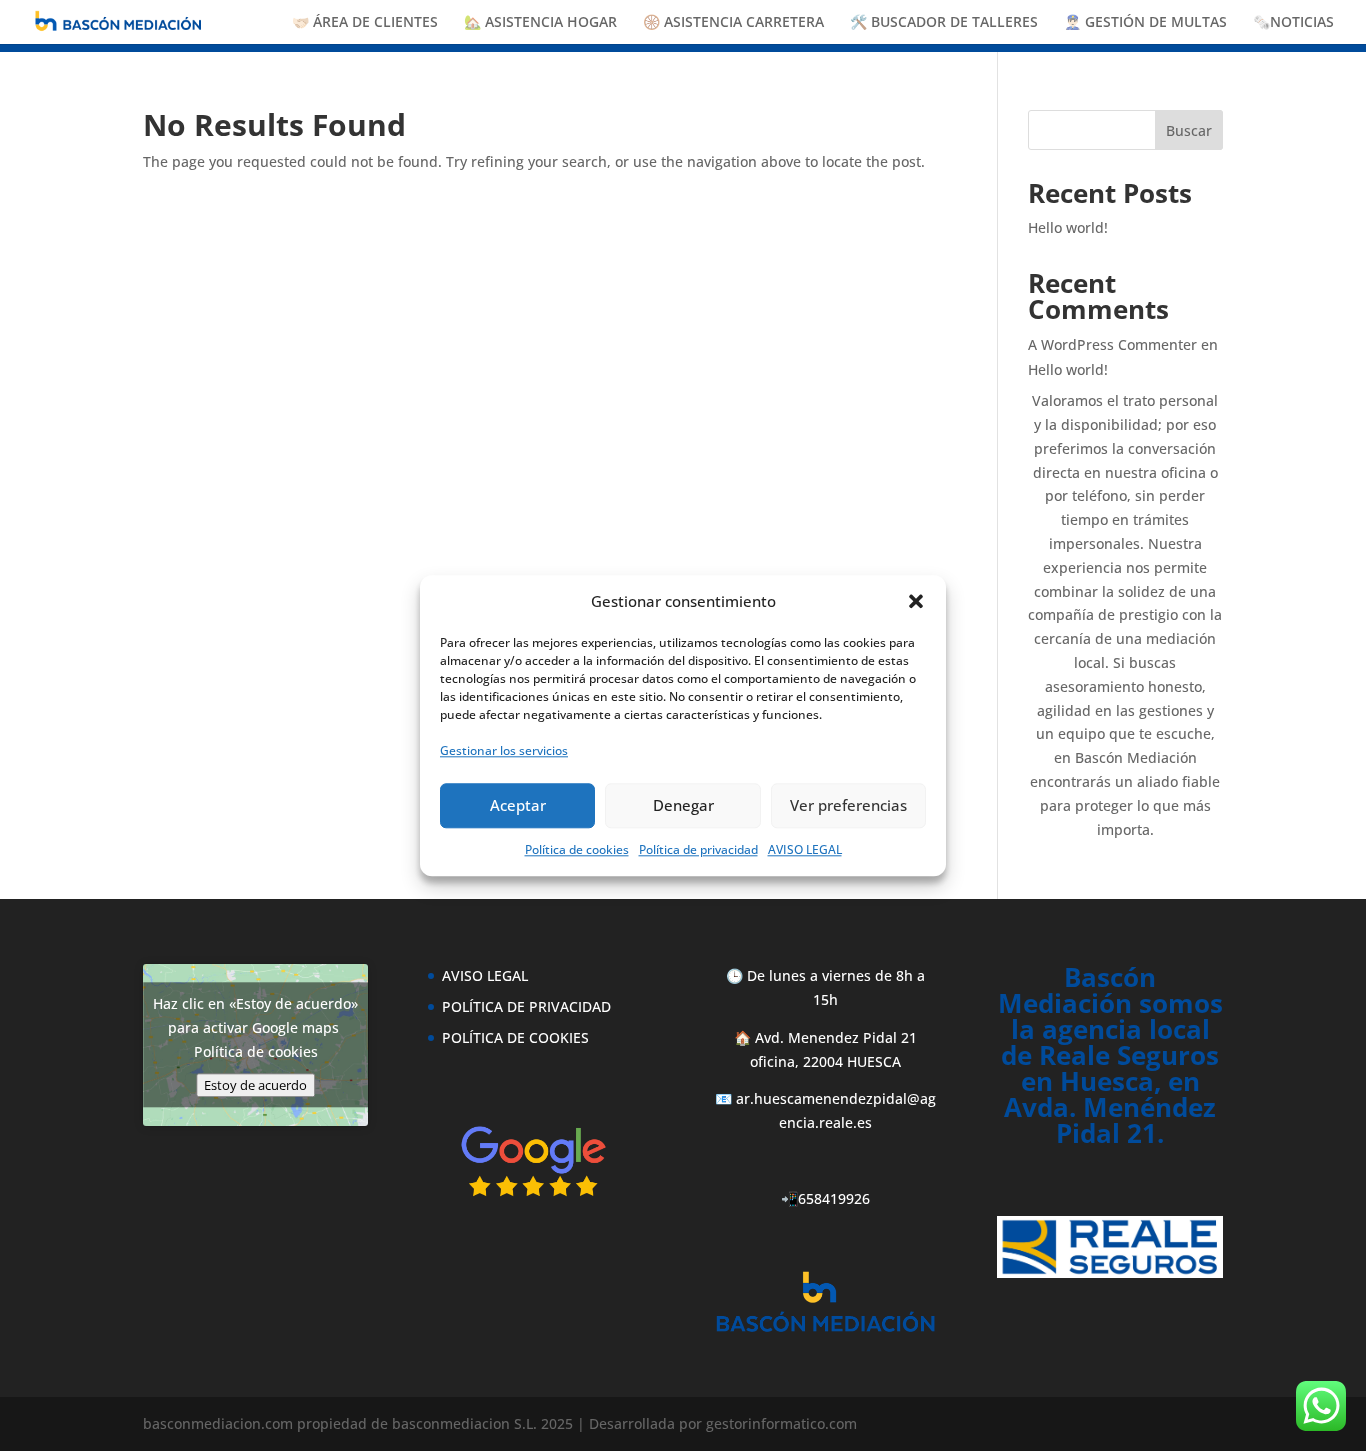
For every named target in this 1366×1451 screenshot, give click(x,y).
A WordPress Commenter (1112, 344)
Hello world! (1068, 227)
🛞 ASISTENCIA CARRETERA (733, 23)
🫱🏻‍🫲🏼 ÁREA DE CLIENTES (365, 23)
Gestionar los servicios (504, 750)
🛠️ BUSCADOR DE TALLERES (944, 23)
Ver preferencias (848, 805)
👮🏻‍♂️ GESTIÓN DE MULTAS (1145, 23)
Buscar (1189, 130)
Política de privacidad (698, 848)
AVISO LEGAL (805, 848)
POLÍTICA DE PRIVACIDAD (526, 1006)
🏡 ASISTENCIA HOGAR (540, 23)
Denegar (683, 805)
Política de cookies (577, 848)
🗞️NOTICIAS (1293, 23)
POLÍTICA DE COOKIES (515, 1037)
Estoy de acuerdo (255, 1086)
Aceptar (518, 805)
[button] (916, 602)
